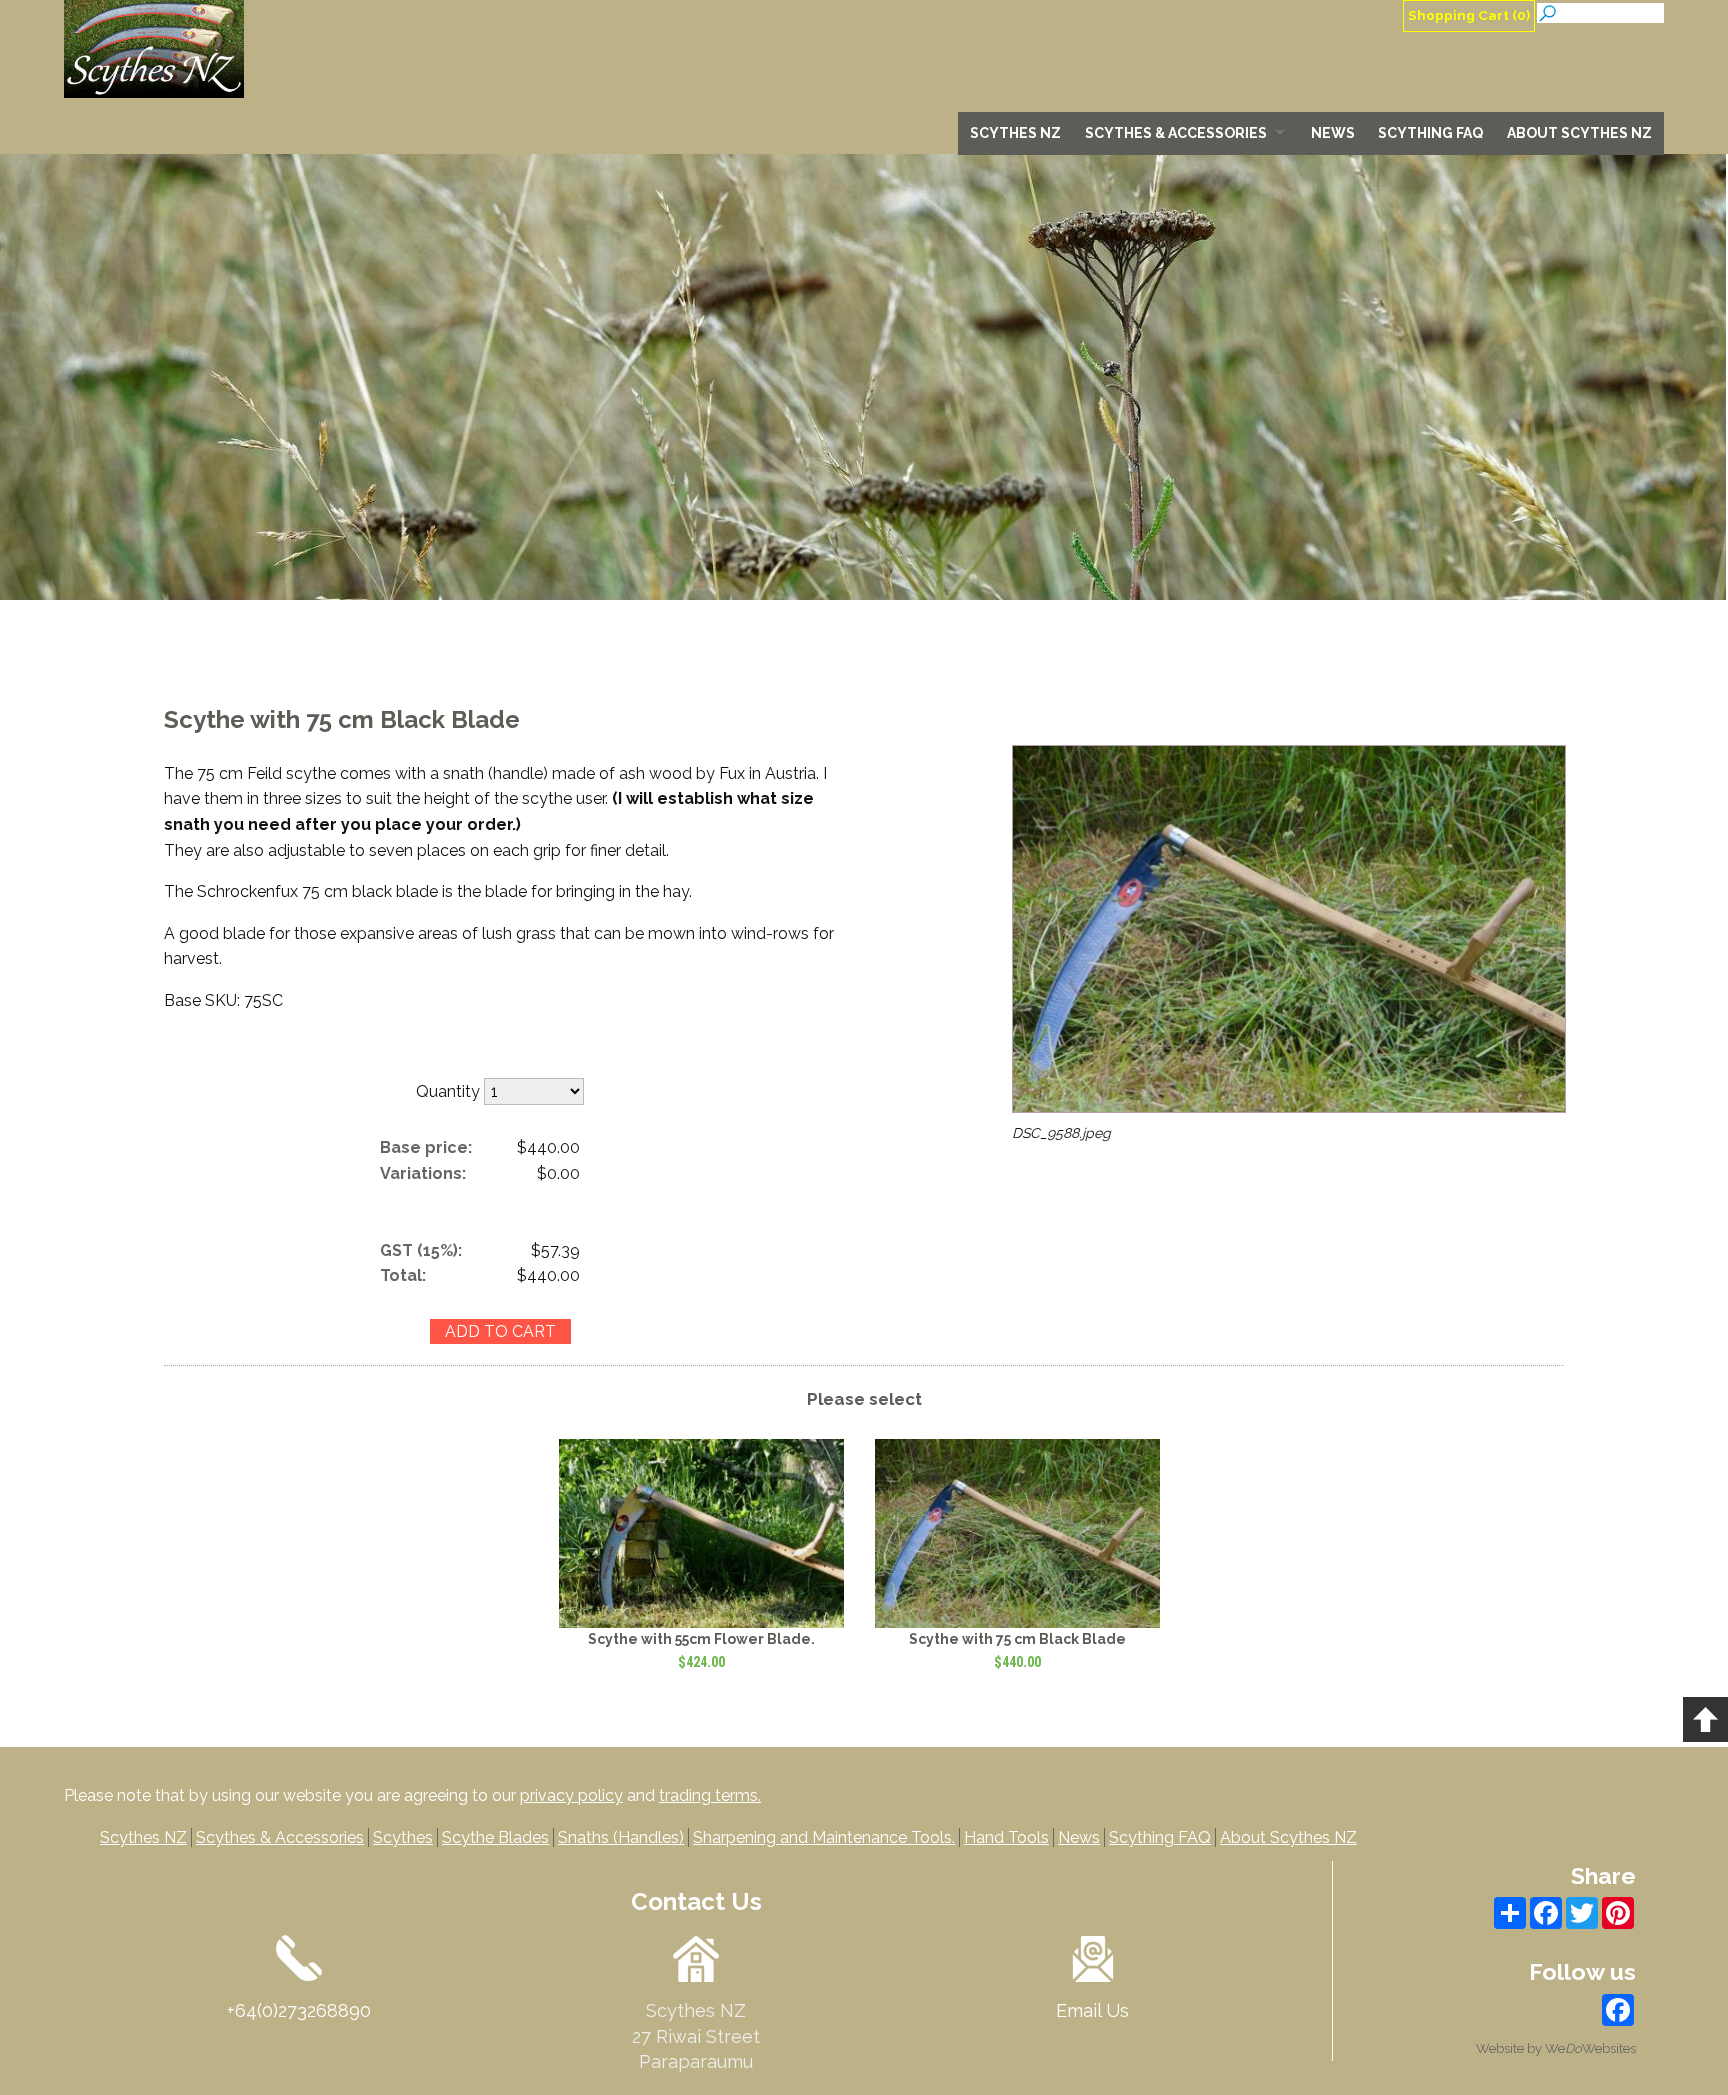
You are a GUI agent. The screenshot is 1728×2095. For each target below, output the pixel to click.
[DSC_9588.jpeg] (1289, 1107)
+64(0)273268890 (299, 2010)
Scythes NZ (1015, 133)
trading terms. (710, 1795)
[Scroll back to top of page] (1705, 1719)
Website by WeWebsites (1556, 2048)
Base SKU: (204, 1000)
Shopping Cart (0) (1469, 15)
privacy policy (571, 1795)
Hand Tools (1006, 1837)
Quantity (448, 1091)
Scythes (403, 1837)
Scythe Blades (495, 1837)
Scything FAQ (1430, 133)
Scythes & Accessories (1176, 133)
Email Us (1092, 2010)
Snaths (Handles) (621, 1837)
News (1333, 133)
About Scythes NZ (1579, 133)
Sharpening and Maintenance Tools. (824, 1837)
